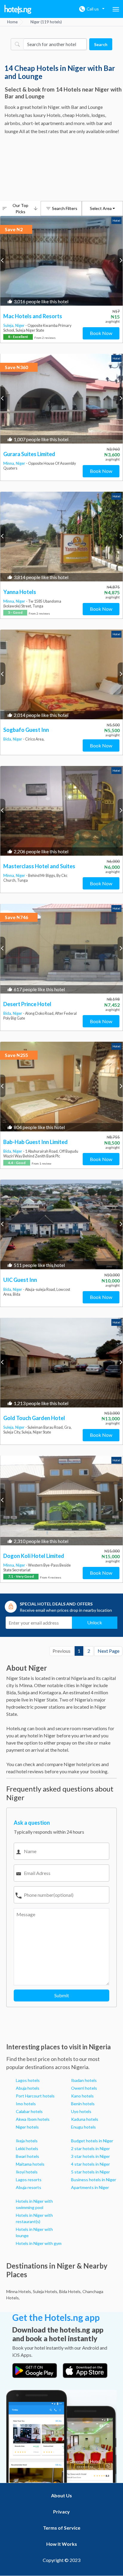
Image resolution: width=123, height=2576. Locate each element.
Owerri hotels (84, 2088)
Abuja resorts (29, 2187)
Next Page (109, 1651)
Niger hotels (27, 2127)
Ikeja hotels (27, 2141)
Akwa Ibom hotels (33, 2119)
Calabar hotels (29, 2111)
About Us (61, 2495)
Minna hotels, (19, 2291)
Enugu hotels (83, 2127)
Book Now (101, 333)
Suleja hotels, (46, 2291)
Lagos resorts (29, 2180)
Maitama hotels (30, 2164)
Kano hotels (82, 2096)
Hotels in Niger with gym (39, 2243)
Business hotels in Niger (94, 2180)
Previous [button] (3, 260)
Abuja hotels (28, 2088)
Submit (62, 1995)
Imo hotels (26, 2104)
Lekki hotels (27, 2148)
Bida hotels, (70, 2291)
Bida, (8, 739)
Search (101, 44)
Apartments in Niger (90, 2187)
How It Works (62, 2544)
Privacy (61, 2512)
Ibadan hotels (84, 2080)
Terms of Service (62, 2528)
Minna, (10, 463)
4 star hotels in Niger (90, 2164)
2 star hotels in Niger (90, 2148)
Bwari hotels (27, 2156)
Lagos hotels (28, 2080)
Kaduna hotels (85, 2119)
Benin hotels (83, 2104)
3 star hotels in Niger (90, 2156)
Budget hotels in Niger (92, 2141)
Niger (20, 325)
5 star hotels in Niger (90, 2172)
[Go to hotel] (61, 261)
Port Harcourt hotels (35, 2096)
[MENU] (116, 9)
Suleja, (9, 325)
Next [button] (120, 260)
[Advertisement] (61, 169)
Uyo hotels (81, 2111)
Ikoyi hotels (27, 2172)
